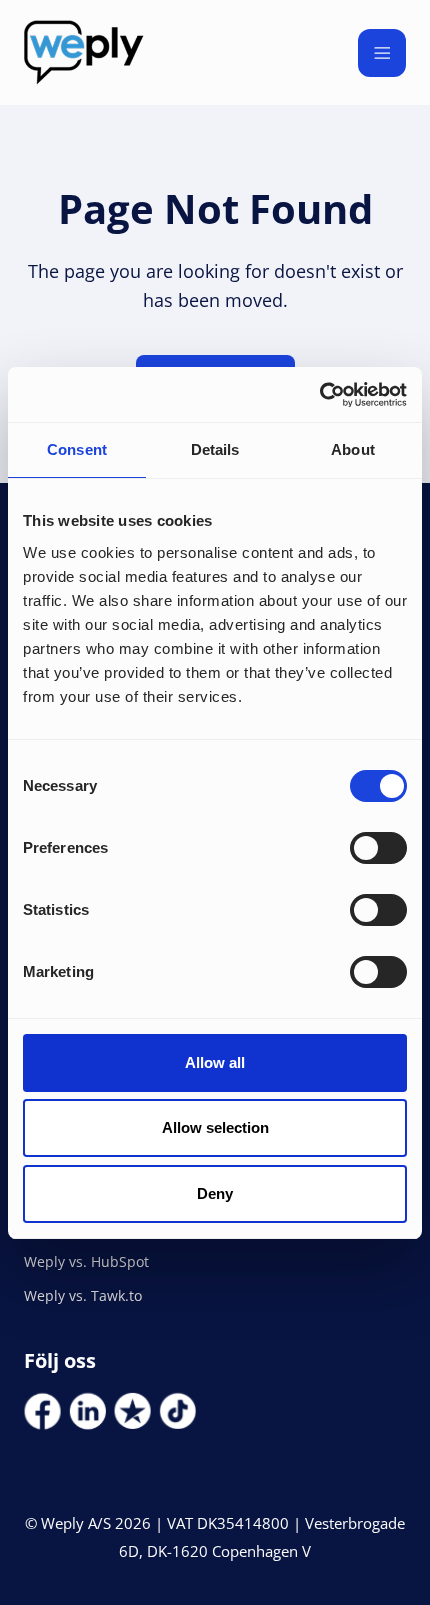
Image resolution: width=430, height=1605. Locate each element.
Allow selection (215, 1127)
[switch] (378, 848)
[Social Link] (42, 1411)
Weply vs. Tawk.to (83, 1295)
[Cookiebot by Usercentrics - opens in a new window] (319, 395)
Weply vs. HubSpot (86, 1261)
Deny (215, 1193)
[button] (382, 53)
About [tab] (353, 449)
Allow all (215, 1062)
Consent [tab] (77, 449)
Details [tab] (215, 449)
